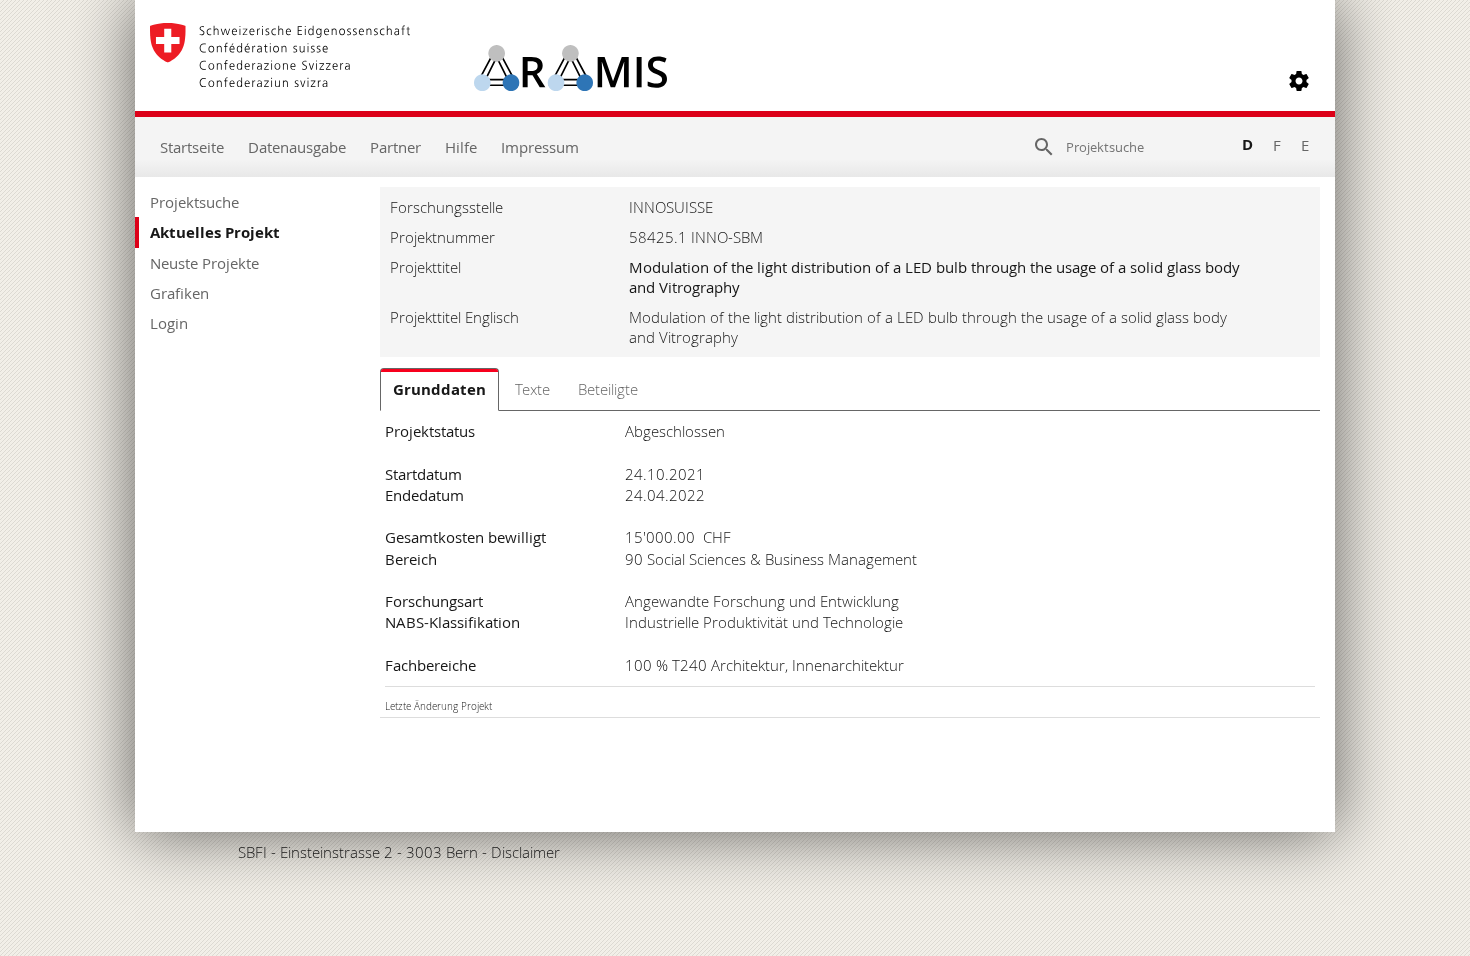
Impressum (540, 147)
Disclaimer (525, 852)
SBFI (252, 852)
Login (169, 323)
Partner (395, 147)
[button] (1299, 81)
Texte (532, 389)
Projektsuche (194, 202)
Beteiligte (608, 389)
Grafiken (179, 293)
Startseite (192, 147)
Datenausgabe (297, 147)
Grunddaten (439, 389)
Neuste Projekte (204, 263)
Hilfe (461, 147)
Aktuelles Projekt (215, 232)
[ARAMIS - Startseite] (408, 81)
